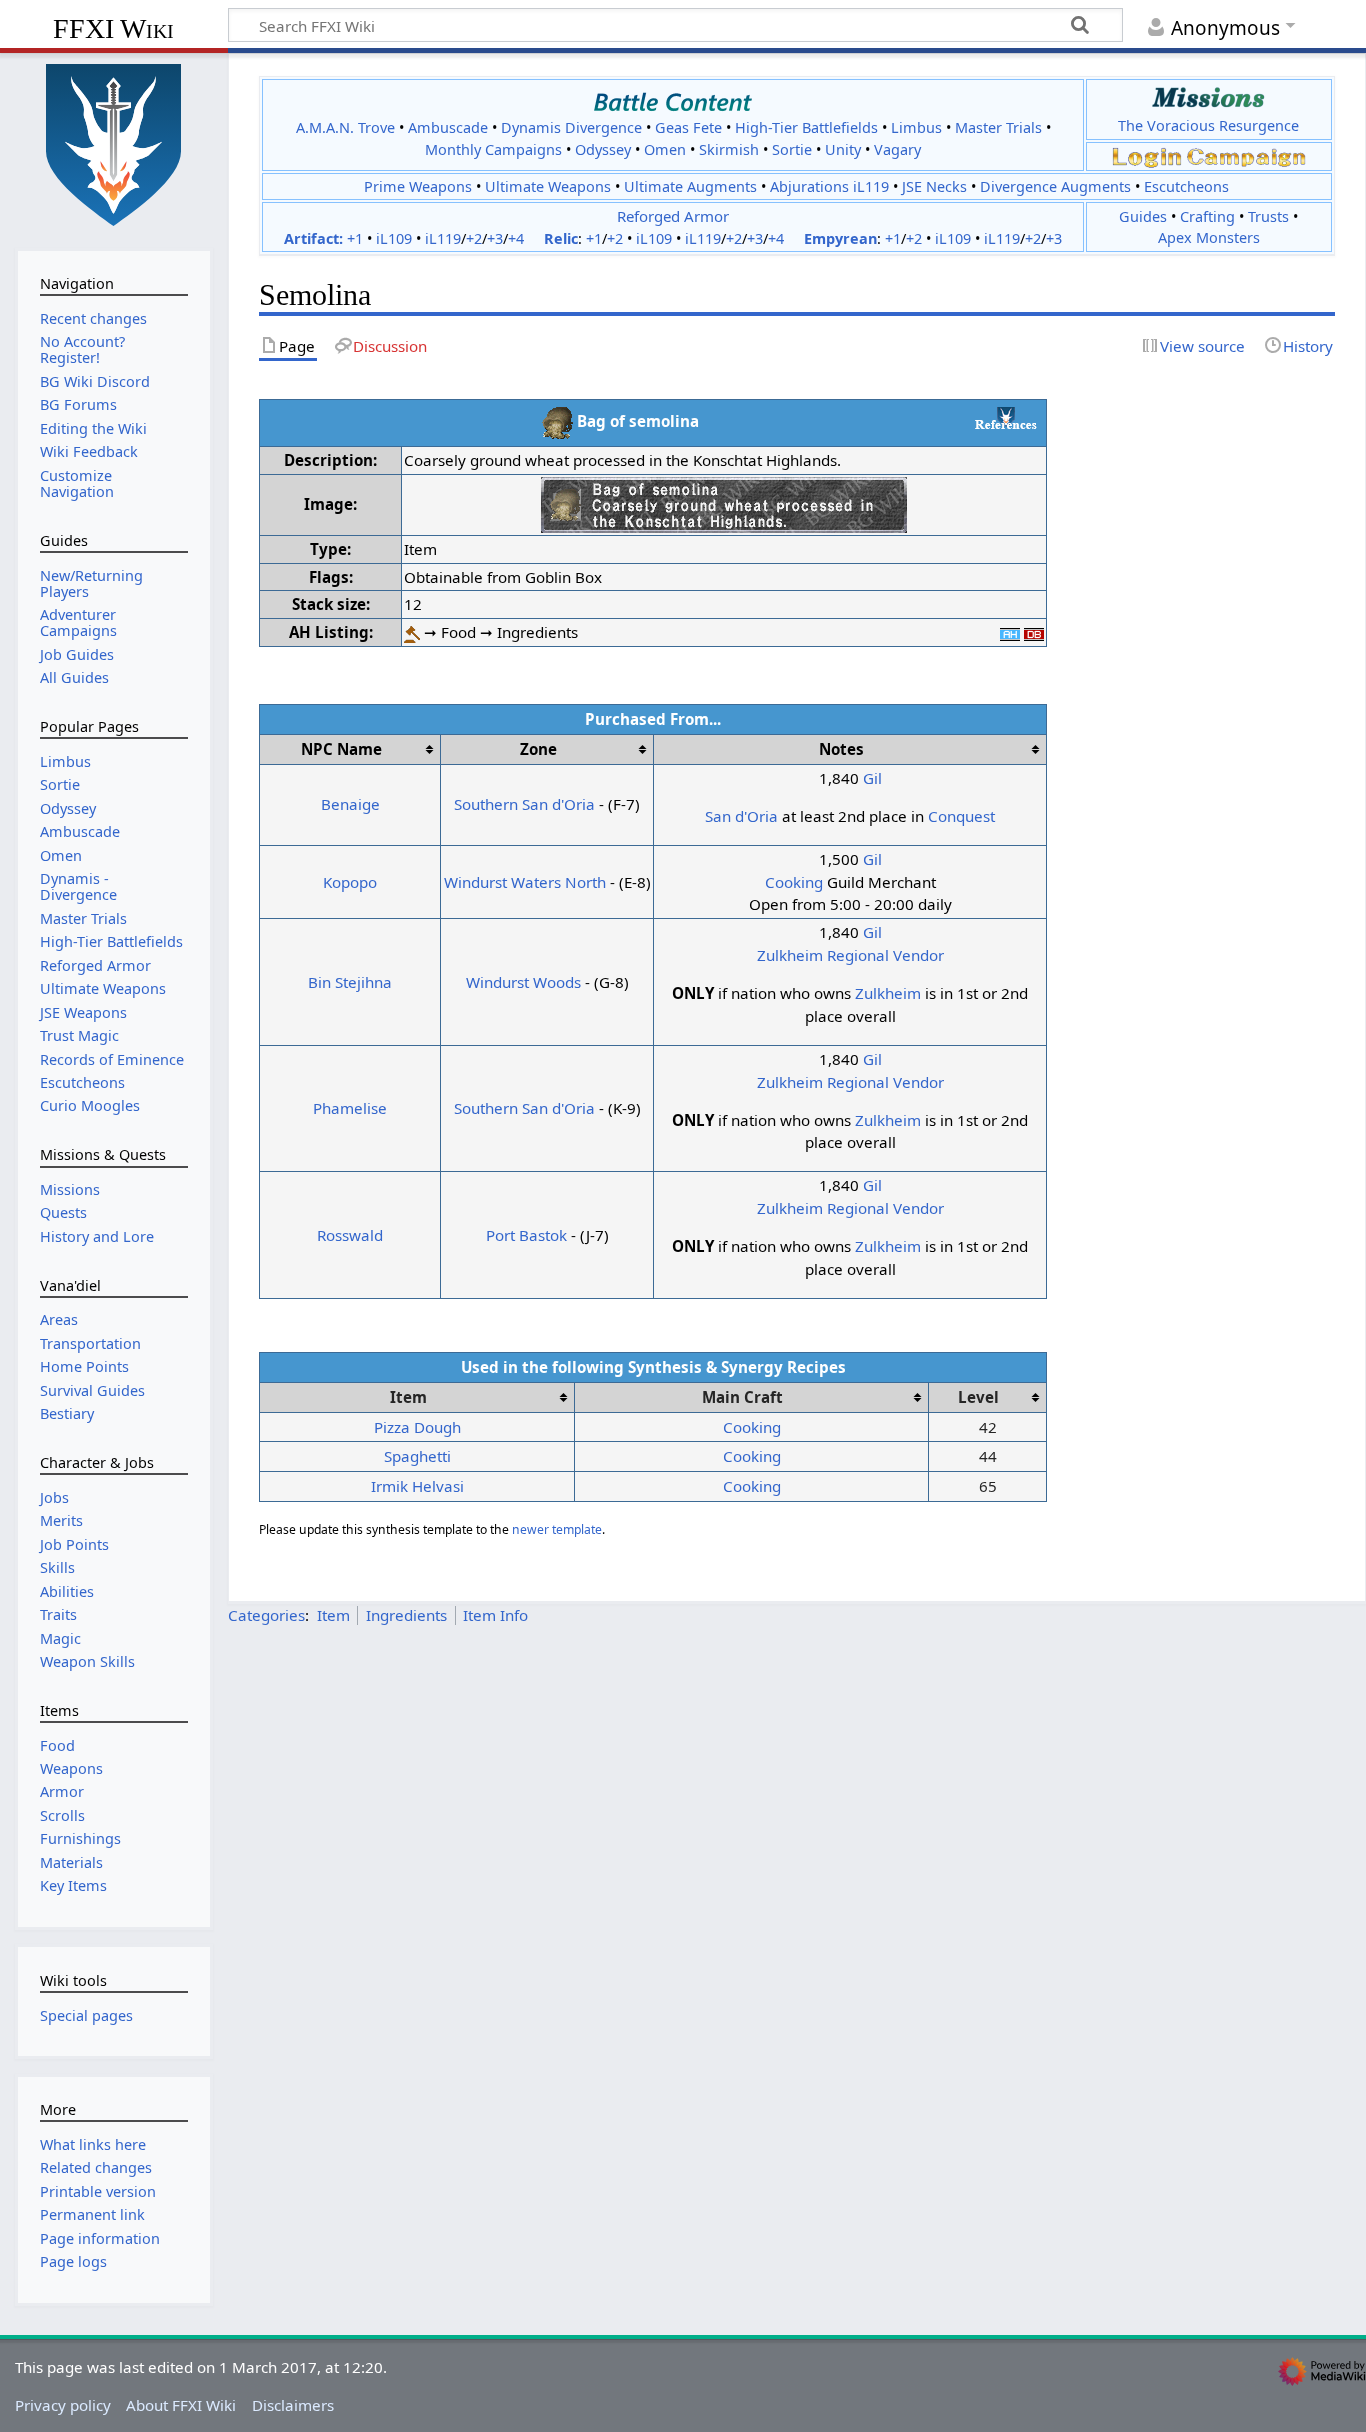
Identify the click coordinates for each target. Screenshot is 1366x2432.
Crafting (1207, 216)
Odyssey (603, 149)
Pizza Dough (417, 1427)
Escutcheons (1186, 186)
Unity (843, 149)
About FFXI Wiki (181, 2405)
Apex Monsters (1209, 237)
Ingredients (406, 1615)
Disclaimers (293, 2405)
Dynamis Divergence (571, 127)
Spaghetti (417, 1456)
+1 (355, 238)
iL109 (394, 238)
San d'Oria (741, 816)
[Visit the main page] (114, 143)
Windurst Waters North (525, 882)
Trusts (1268, 216)
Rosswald (350, 1235)
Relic (561, 238)
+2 (474, 238)
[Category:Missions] (1208, 97)
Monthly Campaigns (493, 149)
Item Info (495, 1615)
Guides (1143, 216)
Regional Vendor (885, 955)
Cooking (794, 882)
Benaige (350, 804)
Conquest (961, 816)
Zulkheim (790, 955)
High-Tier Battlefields (806, 127)
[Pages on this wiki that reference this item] (1006, 418)
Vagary (897, 149)
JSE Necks (934, 186)
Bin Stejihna (350, 982)
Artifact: (313, 238)
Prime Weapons (418, 186)
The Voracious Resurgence (1208, 125)
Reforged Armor (673, 216)
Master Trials (998, 127)
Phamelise (350, 1108)
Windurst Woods (523, 982)
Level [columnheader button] (978, 1397)
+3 (495, 238)
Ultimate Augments (690, 186)
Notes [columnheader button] (841, 749)
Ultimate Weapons (548, 186)
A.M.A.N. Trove (345, 127)
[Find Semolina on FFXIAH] (1010, 632)
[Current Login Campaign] (1147, 155)
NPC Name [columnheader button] (341, 749)
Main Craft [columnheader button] (742, 1397)
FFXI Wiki (113, 28)
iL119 (443, 238)
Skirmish (729, 149)
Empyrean (840, 238)
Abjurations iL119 (829, 186)
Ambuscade (448, 127)
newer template (557, 1529)
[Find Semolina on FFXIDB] (1034, 632)
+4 (516, 238)
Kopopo (350, 882)
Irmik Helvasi (417, 1486)
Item (333, 1615)
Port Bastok (526, 1235)
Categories (266, 1615)
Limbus (916, 127)
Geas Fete (688, 127)
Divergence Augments (1055, 186)
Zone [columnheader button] (538, 749)
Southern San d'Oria (524, 804)
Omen (665, 149)
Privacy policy (63, 2405)
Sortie (792, 149)
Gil (872, 778)
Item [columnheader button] (408, 1397)
